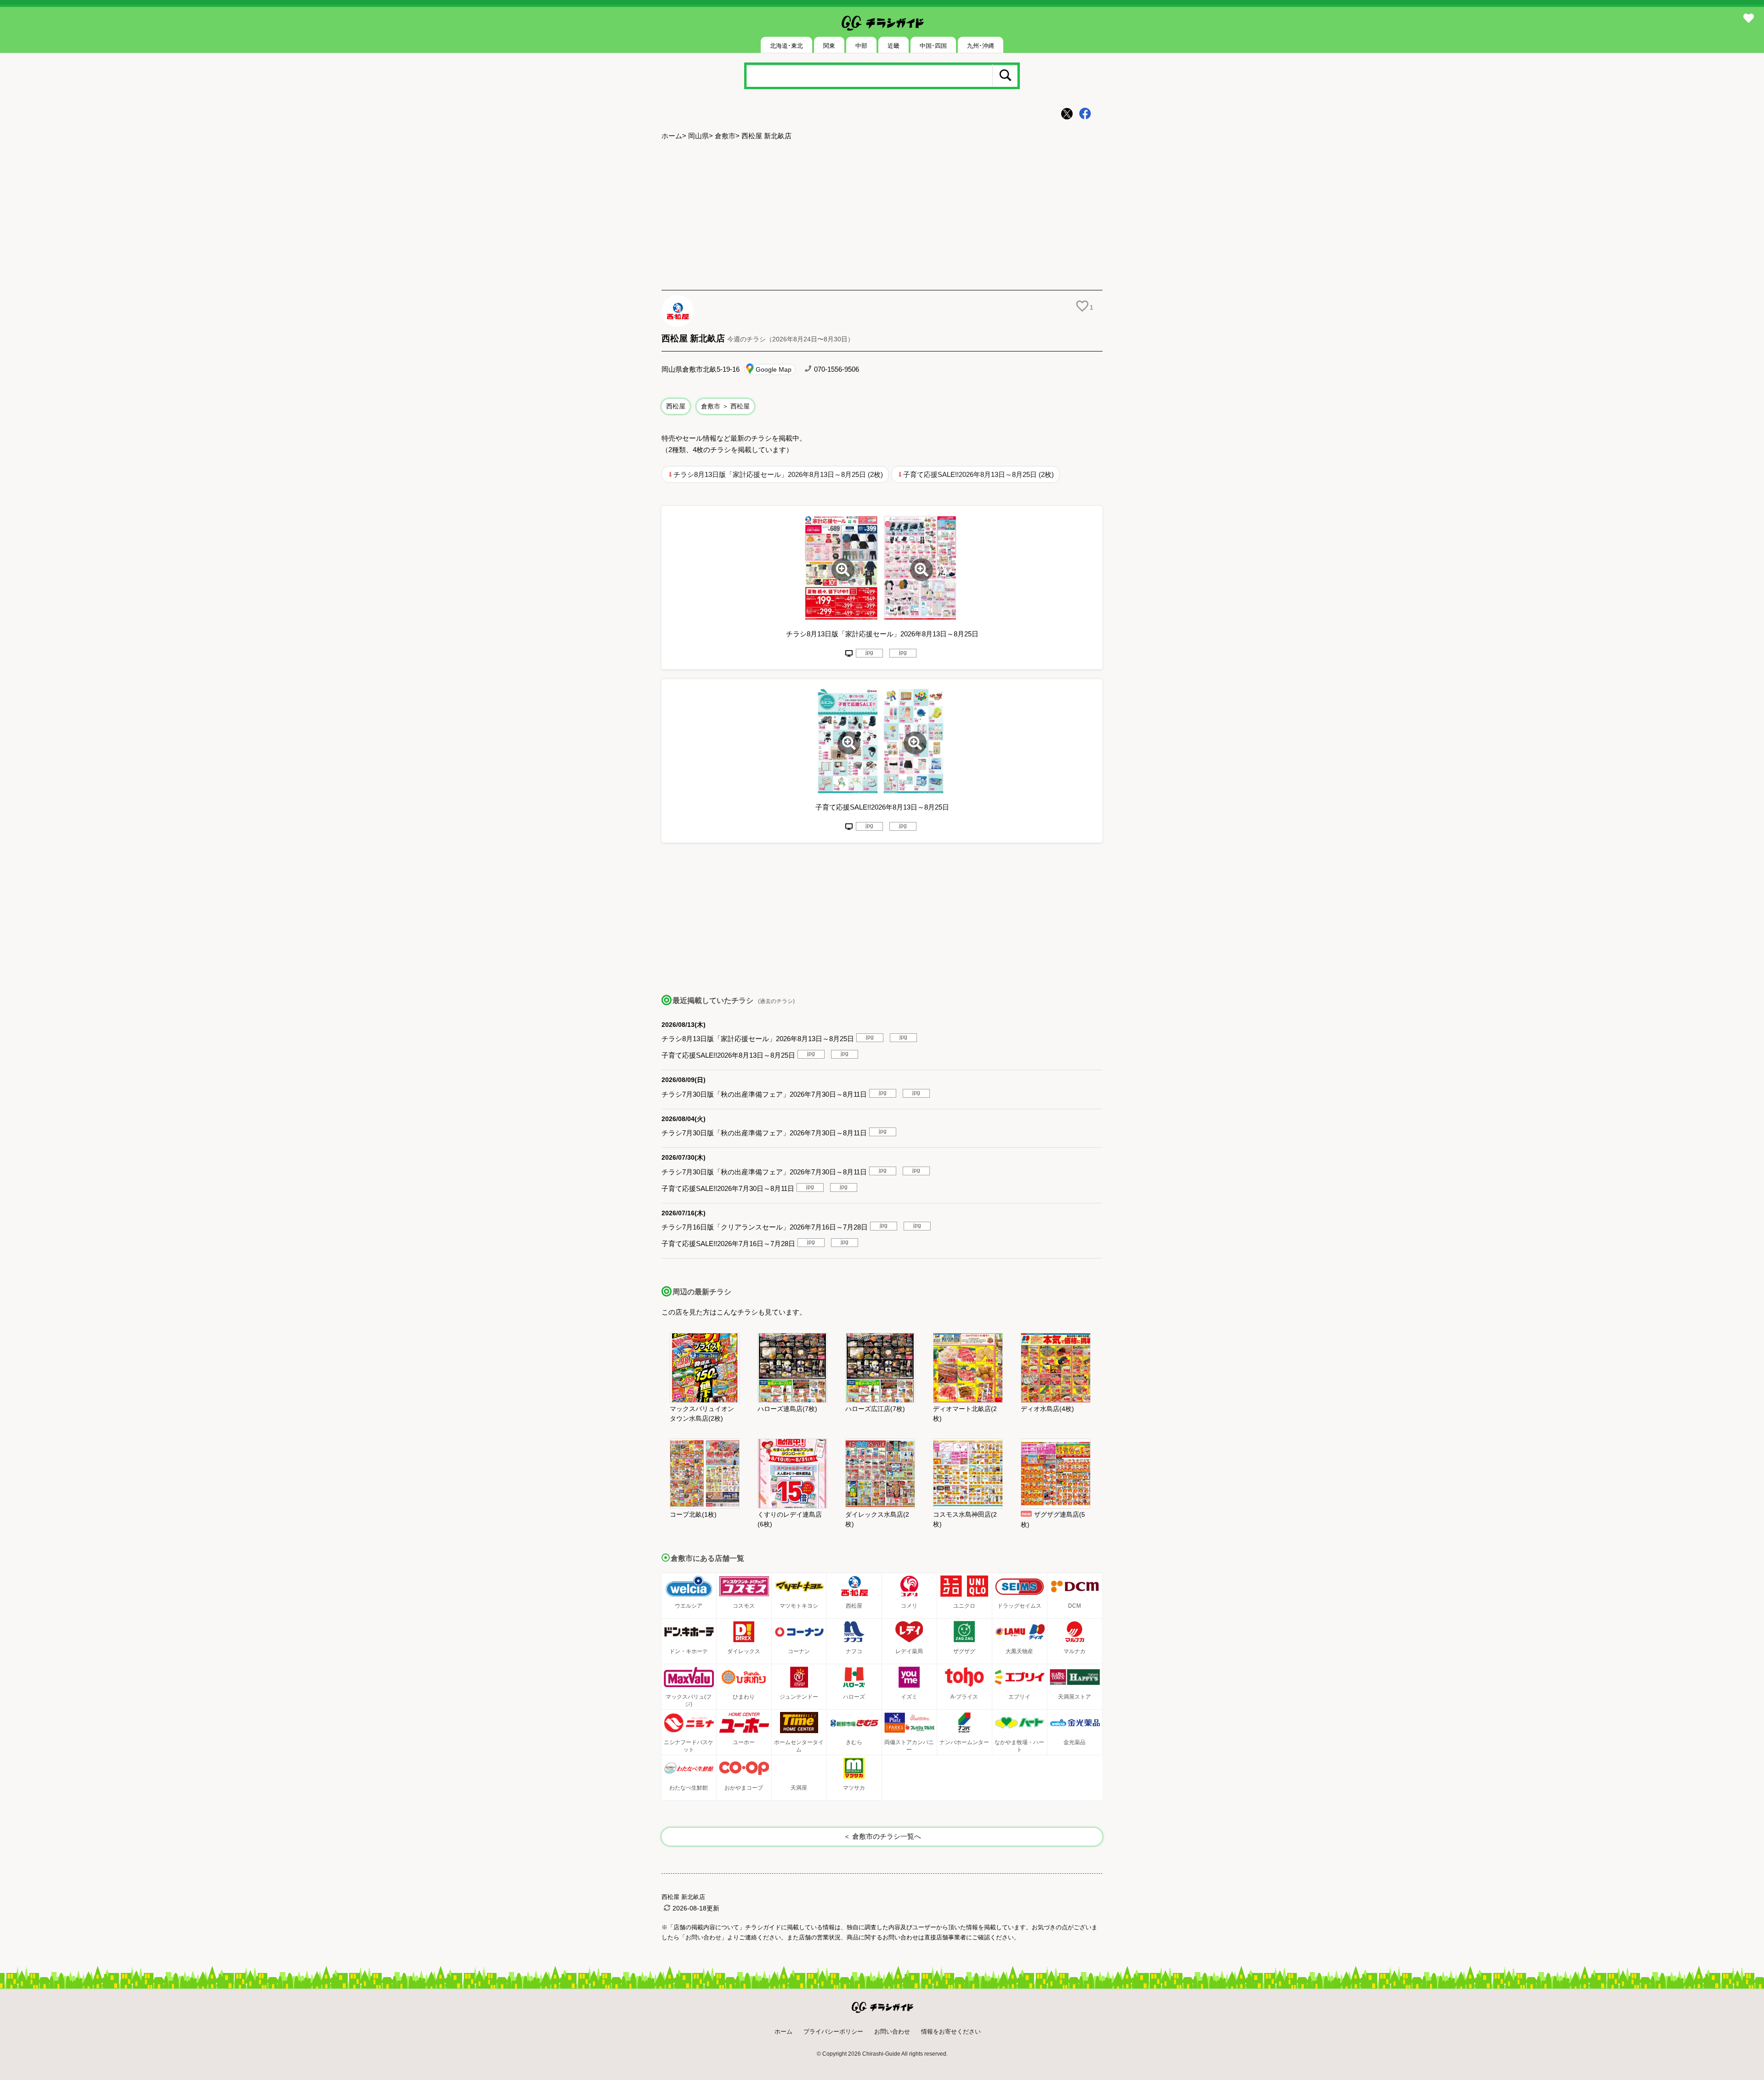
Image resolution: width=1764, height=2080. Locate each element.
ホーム (672, 136)
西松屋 (676, 406)
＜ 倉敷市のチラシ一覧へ (882, 1836)
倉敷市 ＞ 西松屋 (725, 406)
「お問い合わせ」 (703, 1937)
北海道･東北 (786, 46)
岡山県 (698, 136)
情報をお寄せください (951, 2032)
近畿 (893, 46)
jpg (869, 652)
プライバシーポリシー (833, 2032)
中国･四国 (933, 46)
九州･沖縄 (981, 46)
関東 (829, 46)
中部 (861, 46)
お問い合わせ (892, 2032)
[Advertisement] (882, 216)
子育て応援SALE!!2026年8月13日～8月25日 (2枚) (978, 474)
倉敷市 (725, 136)
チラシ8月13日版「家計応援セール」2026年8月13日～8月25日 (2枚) (778, 474)
